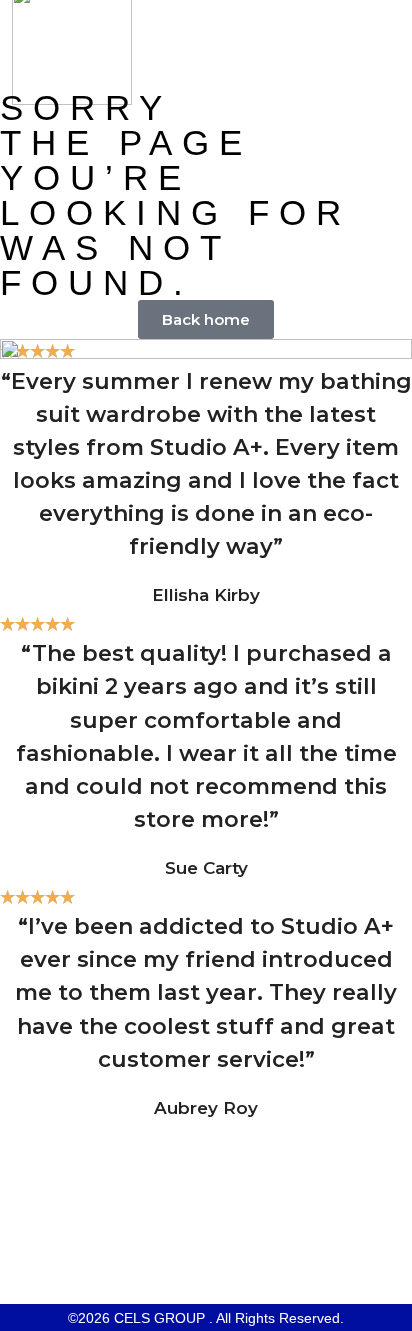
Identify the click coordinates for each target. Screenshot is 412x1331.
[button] (370, 45)
